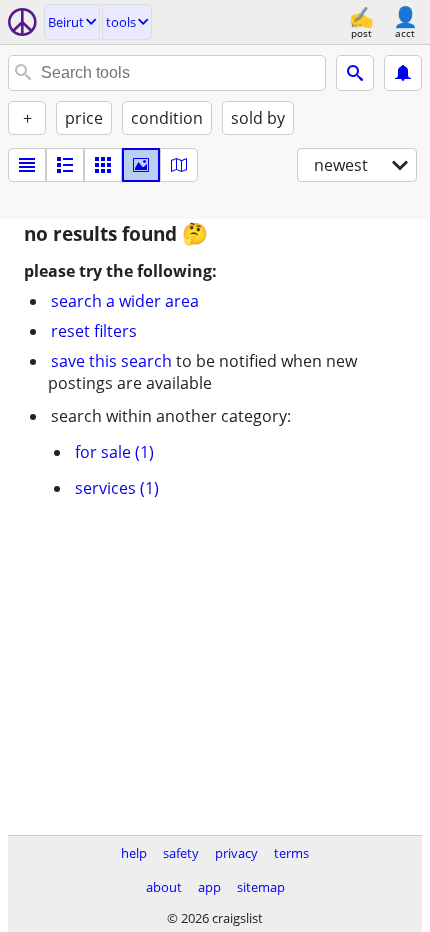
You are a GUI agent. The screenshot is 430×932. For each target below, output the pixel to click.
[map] (179, 165)
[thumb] (65, 165)
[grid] (103, 165)
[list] (27, 165)
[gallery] (141, 165)
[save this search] (403, 73)
